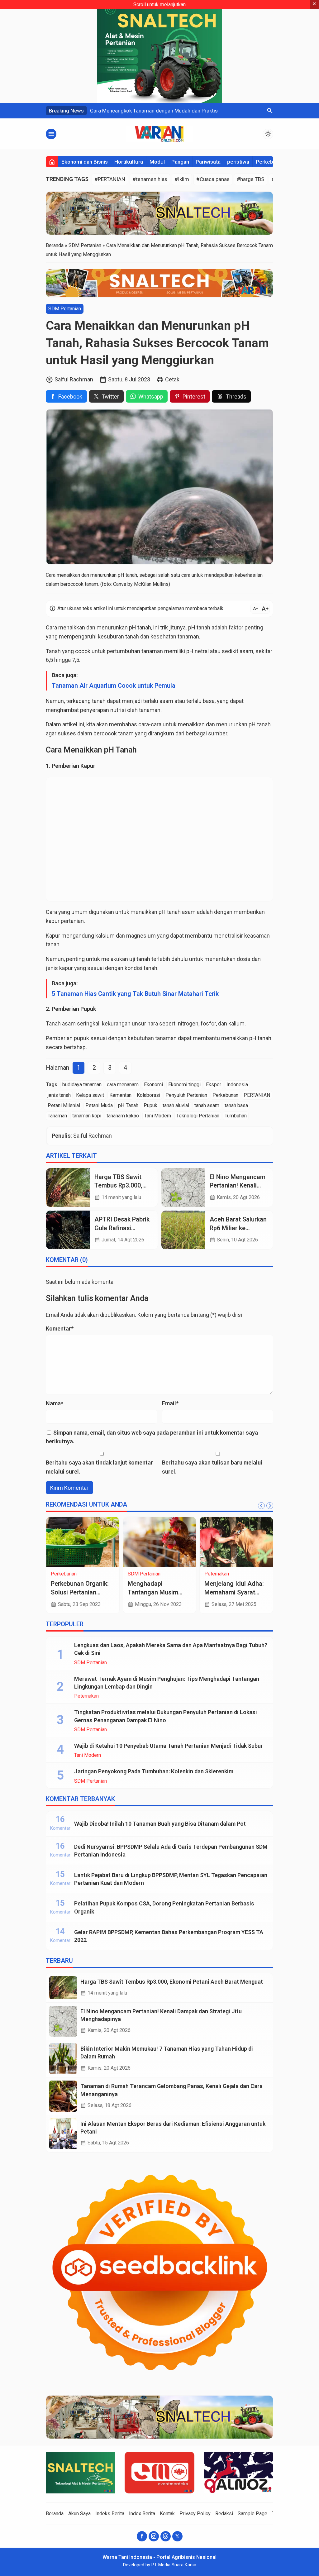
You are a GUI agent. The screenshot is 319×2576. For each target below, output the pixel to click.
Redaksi (224, 2514)
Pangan (180, 162)
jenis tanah (59, 1095)
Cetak (172, 379)
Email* (170, 1403)
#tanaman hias (150, 179)
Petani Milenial (64, 1105)
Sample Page (252, 2514)
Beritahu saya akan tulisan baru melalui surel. (212, 1467)
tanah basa (236, 1105)
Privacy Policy (195, 2514)
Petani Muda (99, 1105)
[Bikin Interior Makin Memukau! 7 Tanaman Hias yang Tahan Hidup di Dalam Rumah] (63, 2059)
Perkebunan (270, 162)
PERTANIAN (257, 1095)
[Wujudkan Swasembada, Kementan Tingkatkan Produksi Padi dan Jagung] (83, 1542)
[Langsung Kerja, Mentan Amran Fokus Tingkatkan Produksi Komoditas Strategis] (160, 1542)
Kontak (167, 2514)
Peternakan (86, 1696)
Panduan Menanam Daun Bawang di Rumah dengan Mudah (164, 111)
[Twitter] (177, 2536)
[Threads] (166, 2536)
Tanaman (57, 1116)
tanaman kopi (87, 1116)
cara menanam (123, 1085)
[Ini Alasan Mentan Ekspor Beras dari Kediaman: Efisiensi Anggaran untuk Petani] (63, 2134)
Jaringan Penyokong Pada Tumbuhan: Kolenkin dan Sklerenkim (154, 1771)
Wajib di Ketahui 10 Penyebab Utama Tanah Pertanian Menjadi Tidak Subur (169, 1746)
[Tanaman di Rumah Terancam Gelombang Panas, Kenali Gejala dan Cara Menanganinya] (63, 2096)
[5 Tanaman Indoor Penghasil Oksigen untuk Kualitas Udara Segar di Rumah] (236, 1542)
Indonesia (237, 1085)
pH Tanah (128, 1105)
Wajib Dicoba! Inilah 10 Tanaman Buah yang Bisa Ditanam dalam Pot (160, 1824)
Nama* (55, 1403)
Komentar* (60, 1329)
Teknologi (138, 1574)
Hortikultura (129, 162)
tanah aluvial (176, 1105)
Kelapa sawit (90, 1095)
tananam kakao (123, 1116)
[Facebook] (142, 2536)
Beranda (55, 2514)
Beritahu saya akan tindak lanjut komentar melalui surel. (99, 1467)
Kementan (120, 1095)
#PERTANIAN (110, 179)
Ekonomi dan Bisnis (85, 162)
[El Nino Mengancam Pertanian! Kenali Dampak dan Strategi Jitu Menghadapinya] (183, 1188)
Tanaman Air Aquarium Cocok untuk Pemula (114, 686)
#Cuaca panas (213, 179)
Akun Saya (79, 2514)
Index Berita (142, 2514)
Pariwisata (208, 162)
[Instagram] (154, 2536)
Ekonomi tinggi (184, 1085)
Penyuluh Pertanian (186, 1095)
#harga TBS (251, 179)
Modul (157, 162)
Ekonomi (153, 1085)
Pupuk (150, 1105)
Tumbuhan (236, 1116)
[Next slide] (270, 1506)
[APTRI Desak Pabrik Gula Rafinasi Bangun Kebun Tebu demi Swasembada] (68, 1230)
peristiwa (238, 162)
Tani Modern (158, 1116)
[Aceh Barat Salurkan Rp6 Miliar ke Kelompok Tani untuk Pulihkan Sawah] (183, 1230)
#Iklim (182, 179)
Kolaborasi (148, 1095)
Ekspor (214, 1085)
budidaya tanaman (82, 1085)
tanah (144, 627)
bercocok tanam (114, 733)
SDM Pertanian (65, 309)
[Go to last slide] (261, 1506)
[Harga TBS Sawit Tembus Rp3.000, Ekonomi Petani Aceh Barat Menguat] (68, 1188)
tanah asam (207, 1105)
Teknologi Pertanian (198, 1116)
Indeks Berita (110, 2514)
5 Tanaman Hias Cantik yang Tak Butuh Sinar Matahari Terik (135, 994)
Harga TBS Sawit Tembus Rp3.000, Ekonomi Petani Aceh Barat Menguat (172, 1982)
